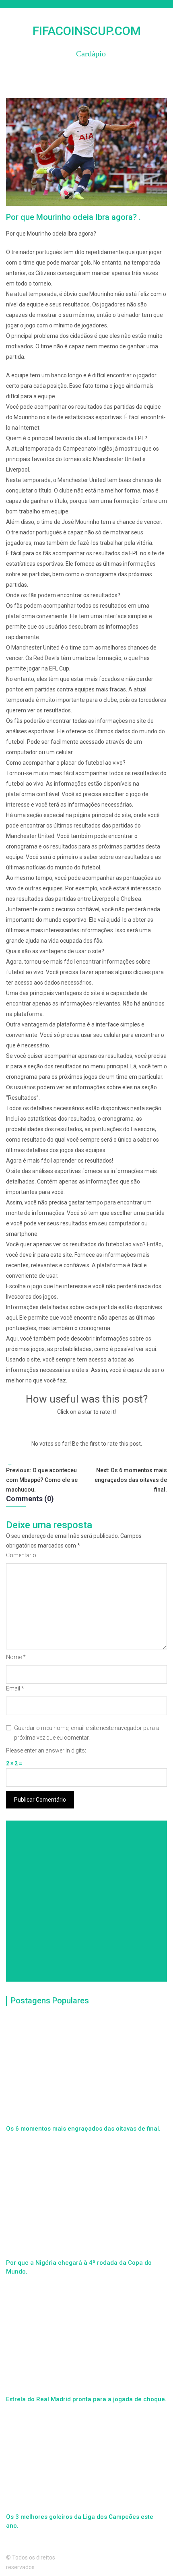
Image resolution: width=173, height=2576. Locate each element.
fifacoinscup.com (87, 31)
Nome (16, 1657)
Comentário (21, 1555)
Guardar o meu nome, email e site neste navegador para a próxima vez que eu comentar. (87, 1733)
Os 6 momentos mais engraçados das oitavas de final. (83, 2129)
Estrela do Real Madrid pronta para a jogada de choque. (86, 2399)
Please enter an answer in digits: (46, 1750)
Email (15, 1688)
